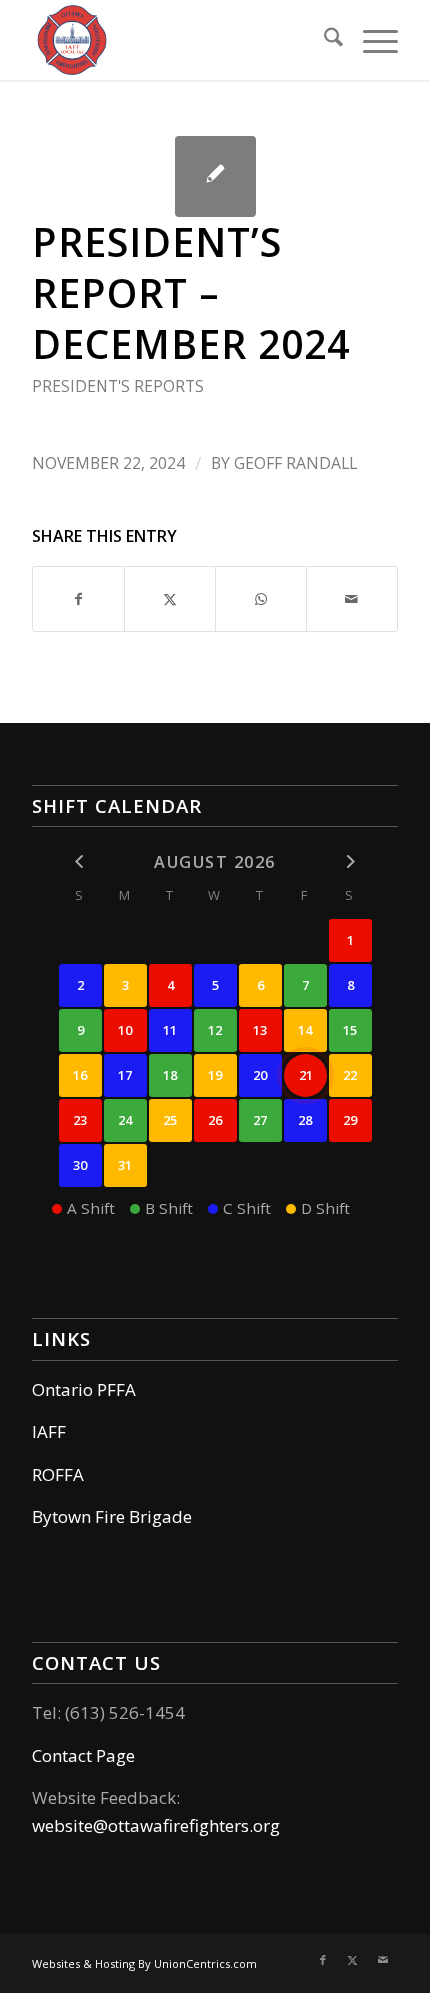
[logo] (178, 40)
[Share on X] (170, 599)
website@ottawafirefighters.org (156, 1825)
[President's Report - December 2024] (215, 176)
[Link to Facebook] (323, 1960)
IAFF (49, 1431)
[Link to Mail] (383, 1960)
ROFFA (58, 1474)
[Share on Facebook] (78, 599)
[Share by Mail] (352, 599)
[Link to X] (353, 1960)
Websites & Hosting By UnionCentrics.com (144, 1963)
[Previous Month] (80, 860)
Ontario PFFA (84, 1389)
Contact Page (83, 1755)
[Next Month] (350, 860)
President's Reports (118, 386)
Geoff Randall (295, 463)
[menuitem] (323, 40)
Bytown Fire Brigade (112, 1516)
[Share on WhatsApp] (261, 599)
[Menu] (370, 40)
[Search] (323, 40)
